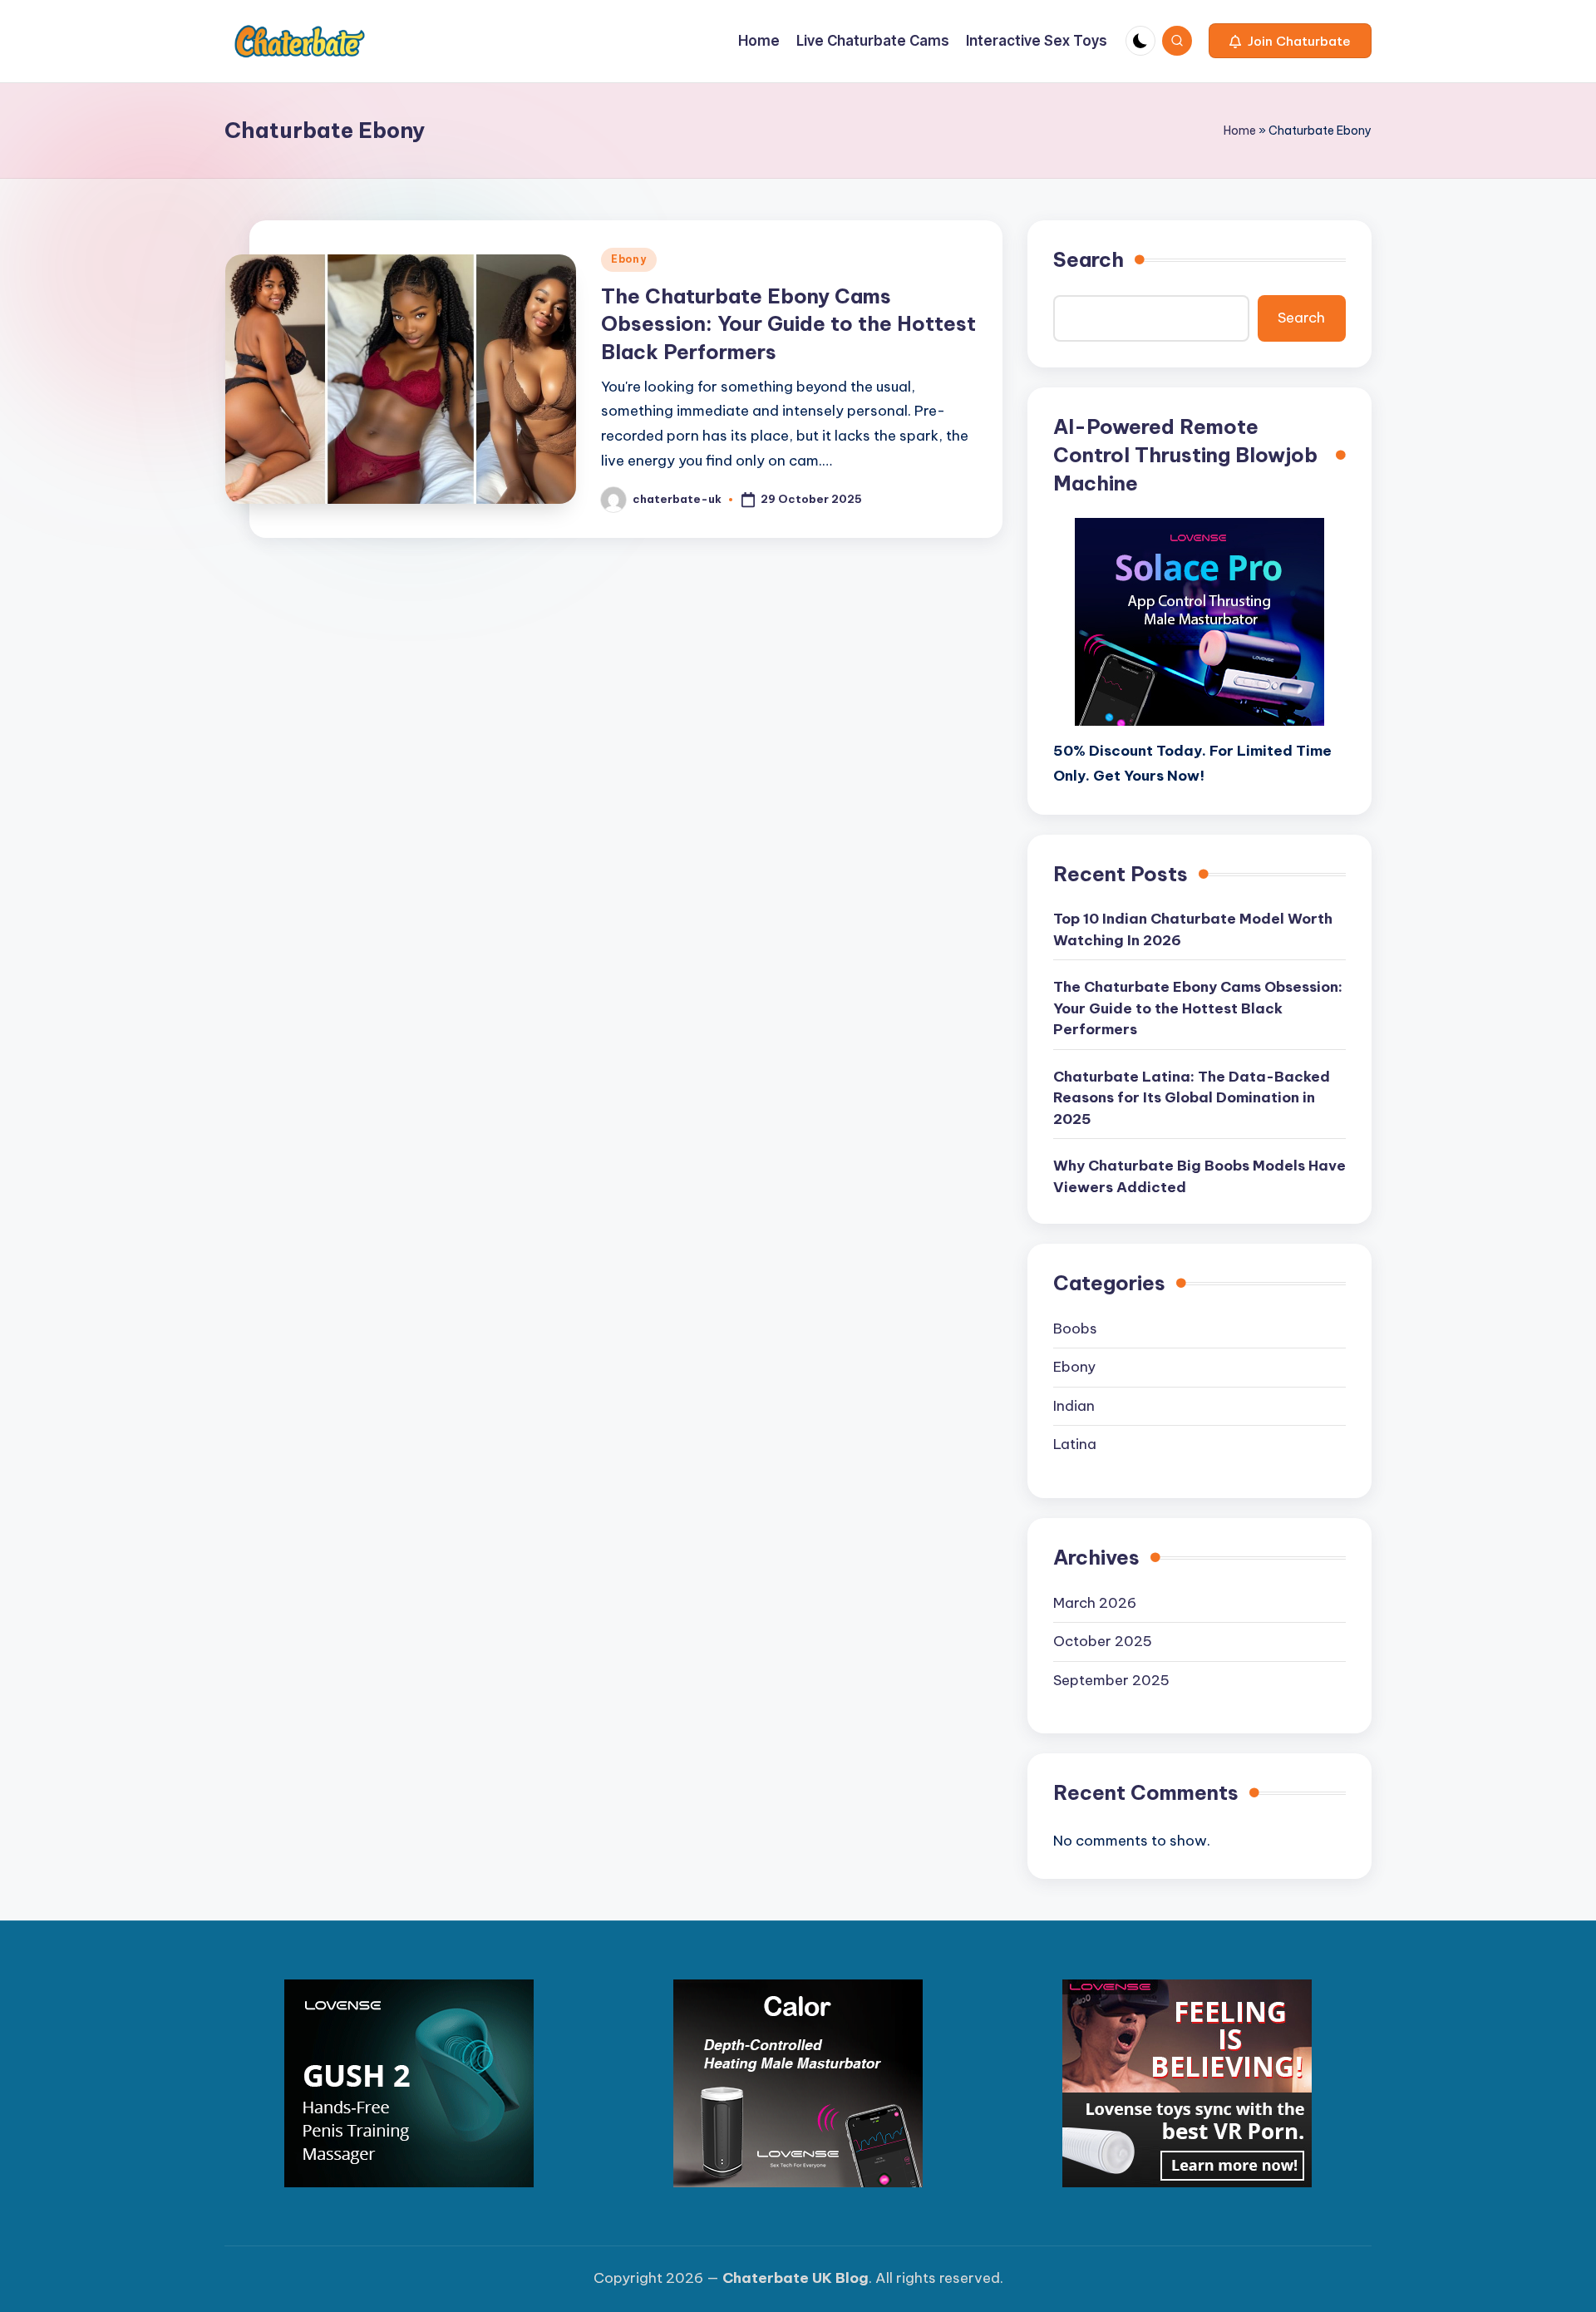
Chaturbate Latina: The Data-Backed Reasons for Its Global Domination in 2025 (1192, 1098)
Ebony (629, 259)
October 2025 (1103, 1641)
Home (1240, 131)
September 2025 (1111, 1680)
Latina (1075, 1444)
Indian (1074, 1406)
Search (1089, 259)
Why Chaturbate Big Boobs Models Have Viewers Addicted (1199, 1176)
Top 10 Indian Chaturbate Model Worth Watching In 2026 (1193, 929)
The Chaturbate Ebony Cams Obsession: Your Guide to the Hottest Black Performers (788, 324)
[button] (1290, 41)
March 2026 (1095, 1603)
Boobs (1075, 1329)
